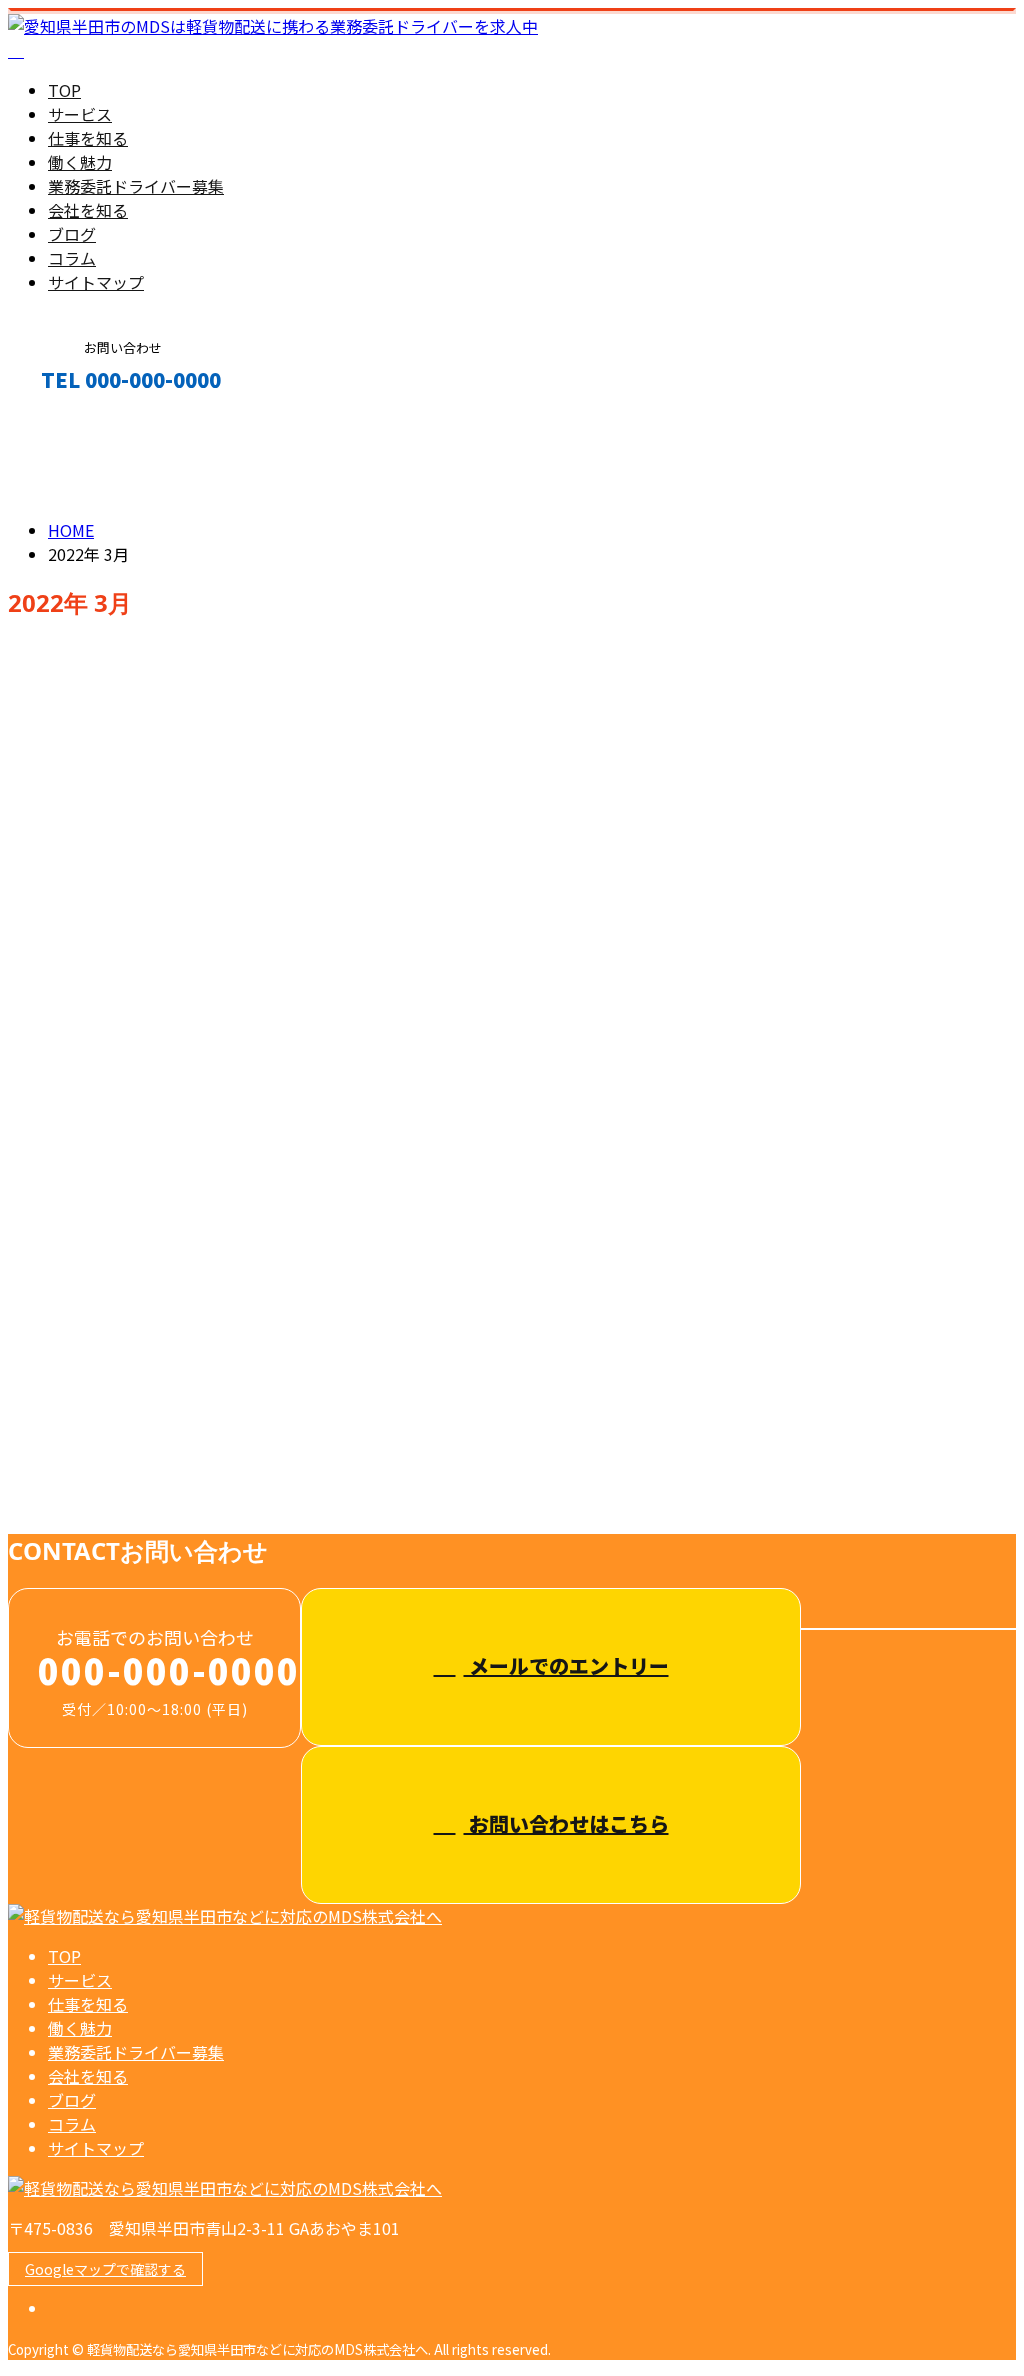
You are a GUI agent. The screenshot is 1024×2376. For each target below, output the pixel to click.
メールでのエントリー (566, 1665)
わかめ (36, 1416)
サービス (80, 114)
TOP (64, 90)
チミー (36, 695)
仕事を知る (88, 138)
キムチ (36, 863)
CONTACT (78, 422)
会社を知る (88, 210)
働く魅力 (80, 162)
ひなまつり (55, 1248)
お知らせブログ (144, 780)
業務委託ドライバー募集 (136, 186)
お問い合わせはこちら (566, 1823)
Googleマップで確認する (105, 2269)
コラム (72, 258)
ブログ (72, 234)
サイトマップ (96, 282)
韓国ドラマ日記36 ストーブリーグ (161, 1055)
